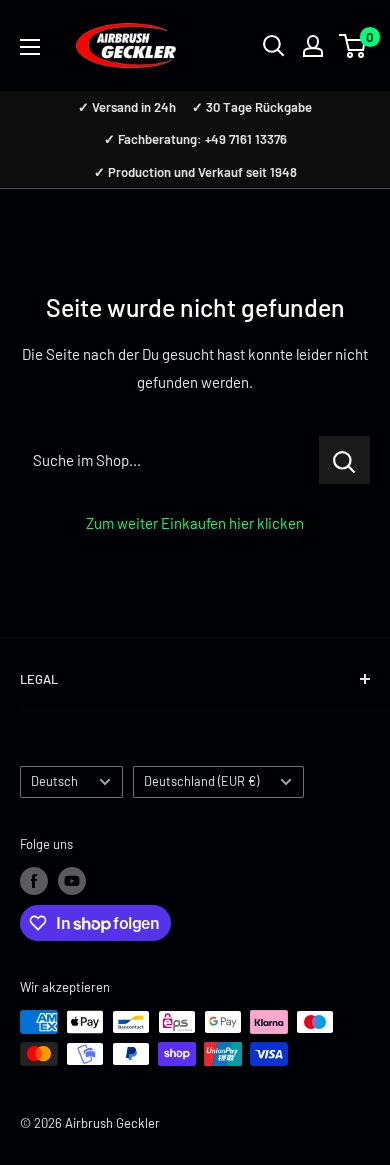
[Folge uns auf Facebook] (34, 881)
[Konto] (313, 46)
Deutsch (54, 781)
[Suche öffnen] (274, 46)
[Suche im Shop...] (344, 460)
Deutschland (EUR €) (201, 781)
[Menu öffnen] (30, 47)
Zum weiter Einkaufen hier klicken (195, 523)
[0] (353, 46)
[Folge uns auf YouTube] (72, 881)
